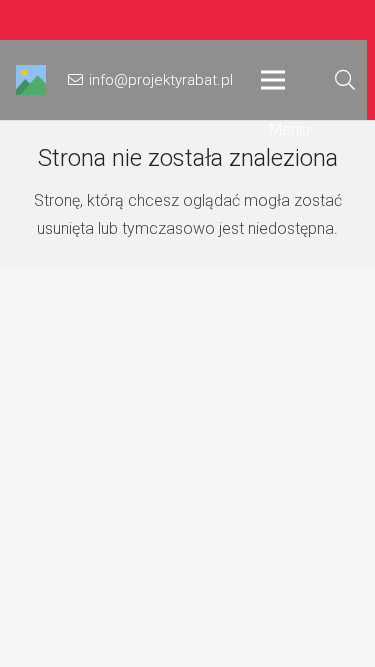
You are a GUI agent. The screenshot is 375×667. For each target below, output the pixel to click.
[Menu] (285, 80)
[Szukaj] (345, 80)
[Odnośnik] (31, 80)
